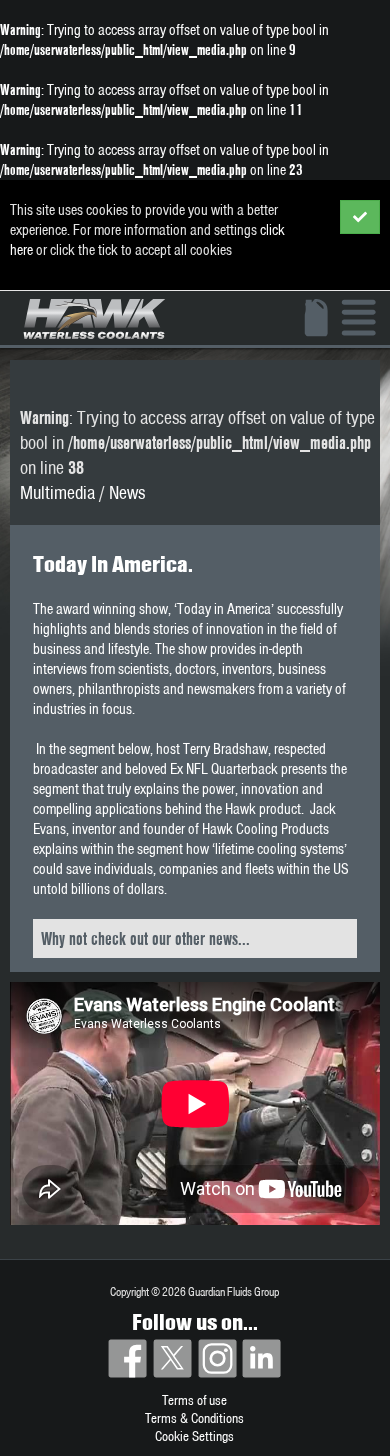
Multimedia (57, 492)
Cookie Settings (194, 1436)
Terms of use (194, 1400)
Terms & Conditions (194, 1418)
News (127, 492)
